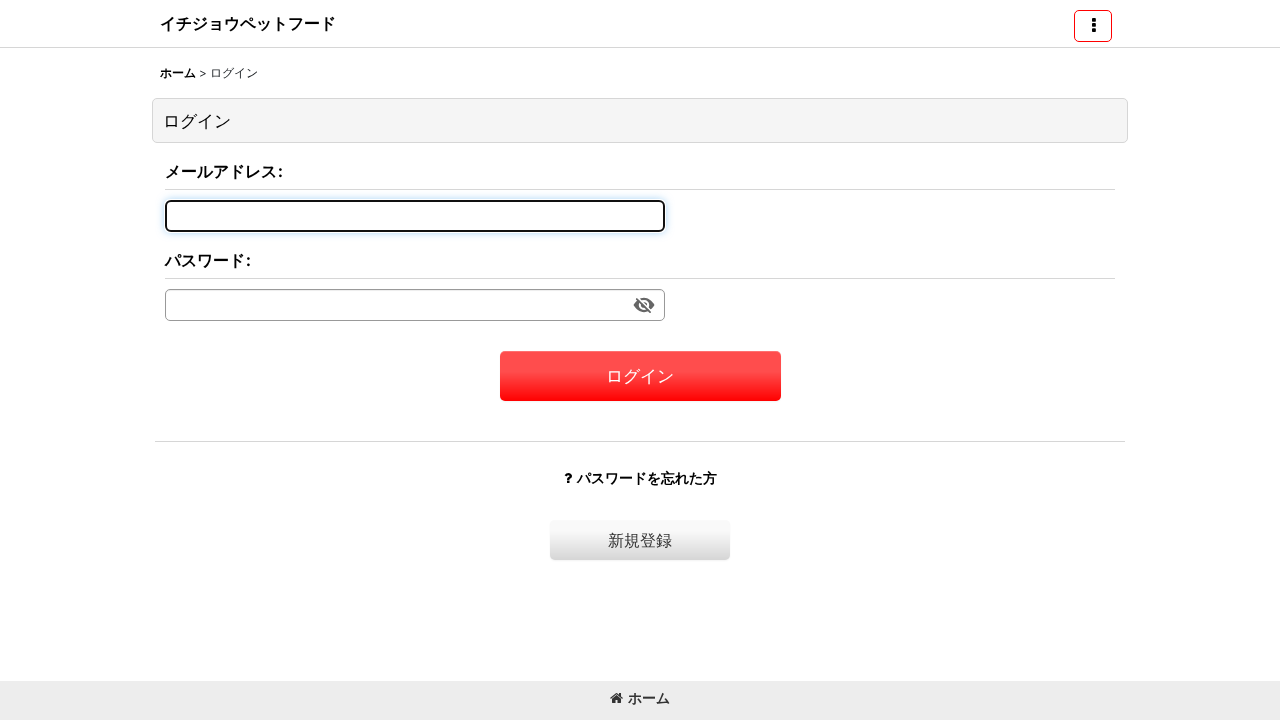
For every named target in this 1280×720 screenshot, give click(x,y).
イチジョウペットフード (248, 23)
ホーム (649, 697)
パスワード (205, 260)
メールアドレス (221, 171)
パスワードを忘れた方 (647, 477)
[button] (1093, 26)
